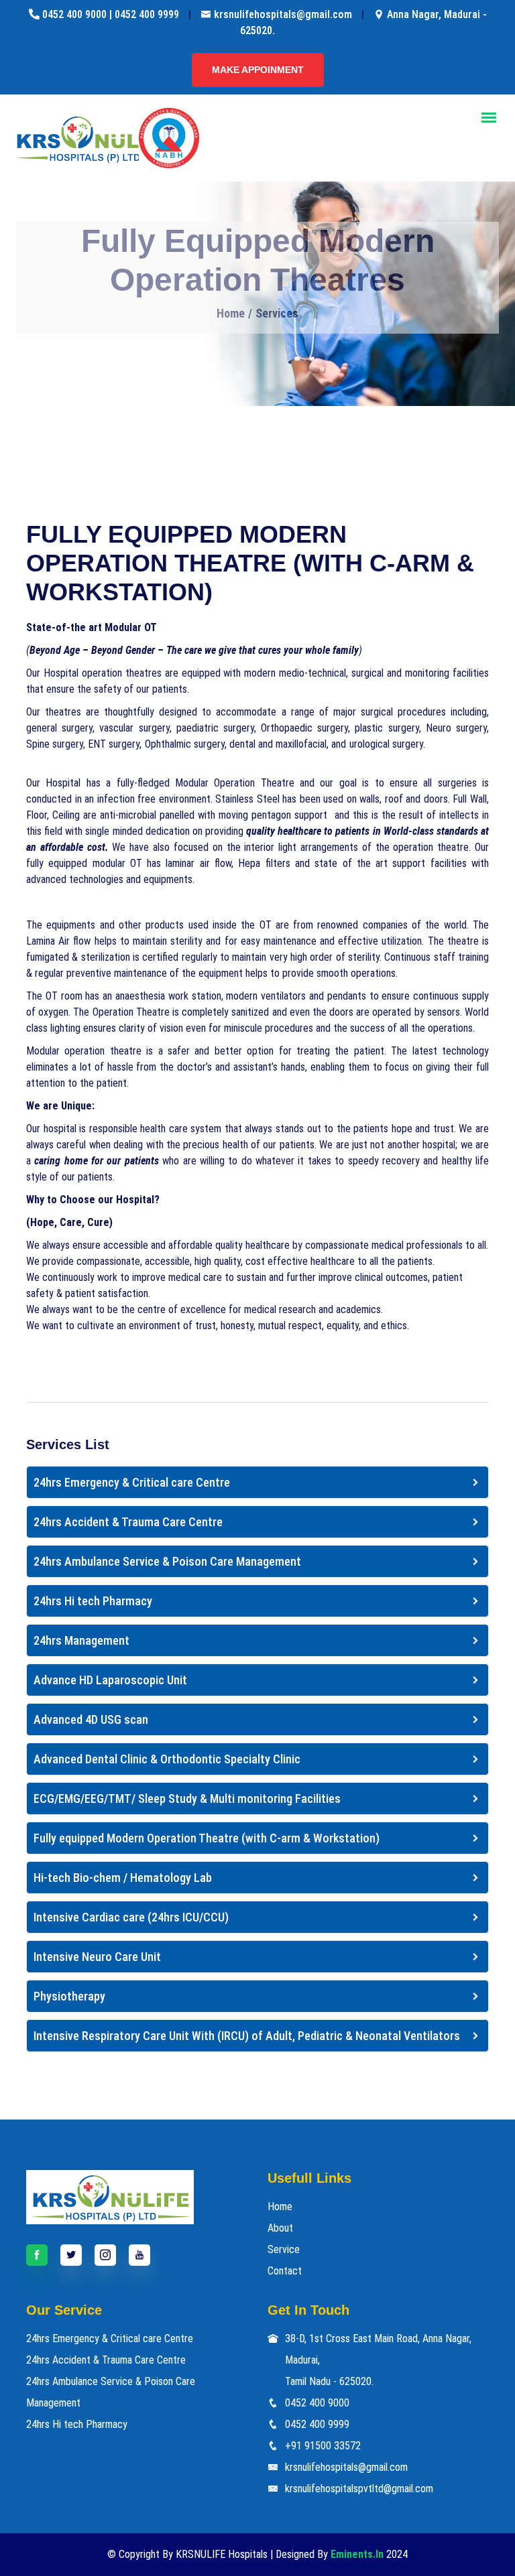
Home (231, 313)
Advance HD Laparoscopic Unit (110, 1680)
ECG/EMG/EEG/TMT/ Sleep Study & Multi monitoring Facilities (187, 1799)
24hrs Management (81, 1640)
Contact (285, 2271)
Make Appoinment (258, 70)
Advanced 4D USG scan (91, 1719)
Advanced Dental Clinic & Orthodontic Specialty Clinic (167, 1759)
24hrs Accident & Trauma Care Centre (128, 1522)
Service (284, 2249)
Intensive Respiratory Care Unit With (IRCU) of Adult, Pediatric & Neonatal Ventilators (247, 2036)
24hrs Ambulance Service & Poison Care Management (167, 1561)
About (280, 2228)
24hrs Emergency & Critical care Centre (132, 1482)
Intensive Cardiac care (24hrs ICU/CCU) (131, 1917)
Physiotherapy (69, 1996)
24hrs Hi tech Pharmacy (93, 1601)
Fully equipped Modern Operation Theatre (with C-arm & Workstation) (207, 1838)
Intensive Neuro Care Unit (97, 1957)
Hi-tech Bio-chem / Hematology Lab (123, 1878)
